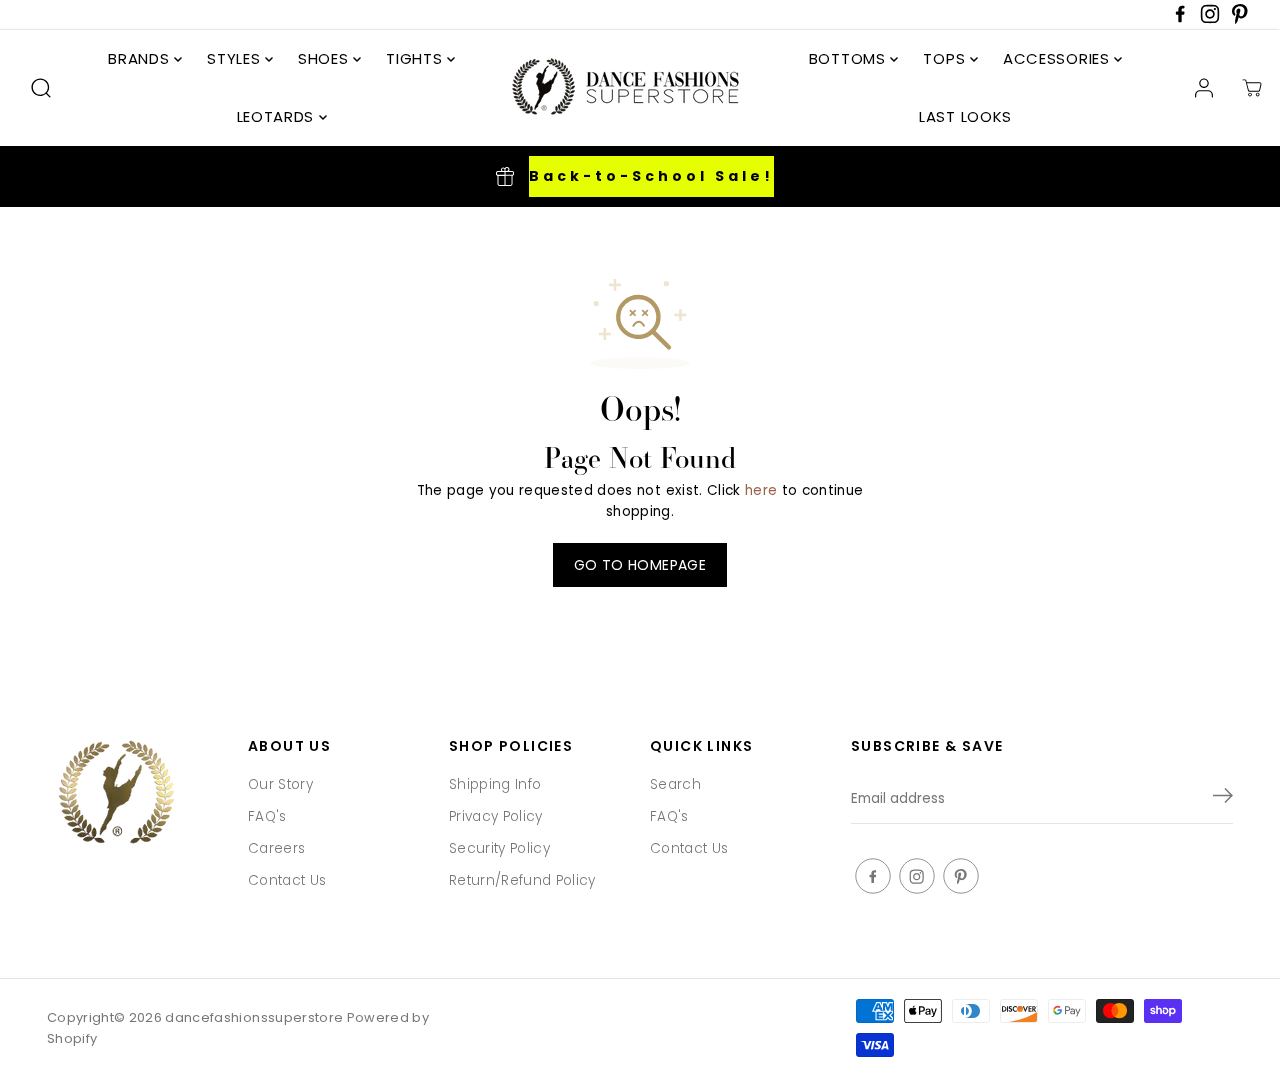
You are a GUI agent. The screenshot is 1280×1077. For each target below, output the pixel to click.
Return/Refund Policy (522, 880)
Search (675, 784)
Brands (141, 58)
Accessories (1058, 58)
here (761, 490)
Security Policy (499, 848)
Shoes (325, 58)
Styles (236, 58)
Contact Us (287, 880)
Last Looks (965, 116)
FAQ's (267, 816)
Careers (276, 848)
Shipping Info (495, 784)
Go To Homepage (640, 565)
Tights (416, 58)
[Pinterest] (1240, 19)
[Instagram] (1210, 19)
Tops (946, 58)
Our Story (280, 784)
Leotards (278, 116)
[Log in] (1204, 88)
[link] (137, 794)
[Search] (41, 88)
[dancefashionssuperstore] (619, 88)
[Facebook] (1180, 19)
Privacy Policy (496, 816)
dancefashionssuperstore (254, 1017)
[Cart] (1252, 88)
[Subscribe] (1223, 799)
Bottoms (850, 58)
